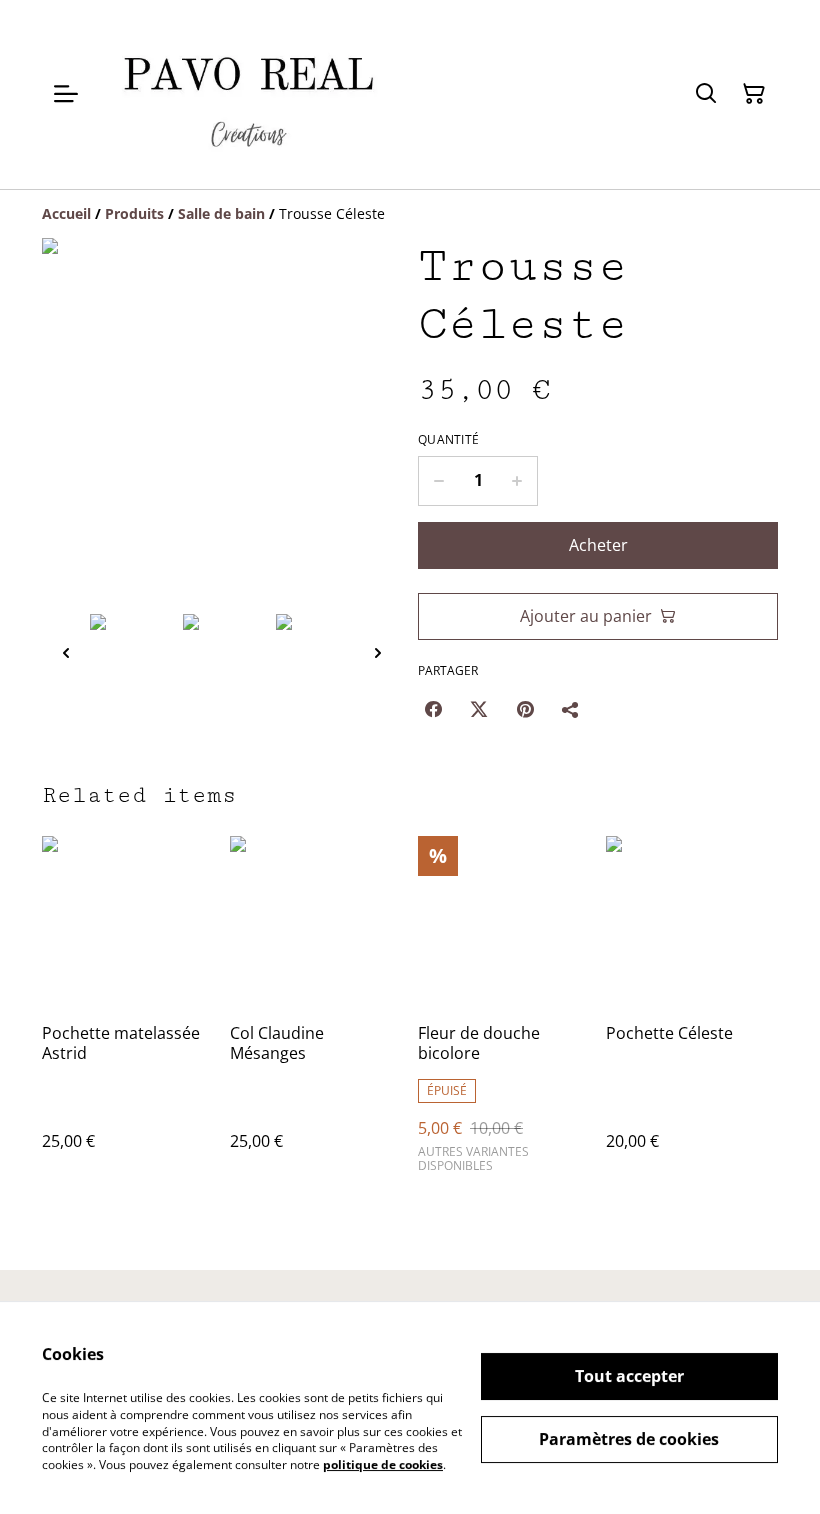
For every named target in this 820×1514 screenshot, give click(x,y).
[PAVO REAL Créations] (248, 94)
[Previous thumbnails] (66, 652)
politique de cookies (383, 1464)
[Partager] (571, 709)
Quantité (448, 440)
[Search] (706, 94)
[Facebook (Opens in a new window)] (433, 709)
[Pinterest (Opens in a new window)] (525, 709)
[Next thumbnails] (378, 652)
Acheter (598, 545)
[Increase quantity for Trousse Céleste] (517, 481)
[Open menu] (66, 94)
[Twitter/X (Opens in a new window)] (479, 709)
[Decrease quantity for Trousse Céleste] (438, 481)
